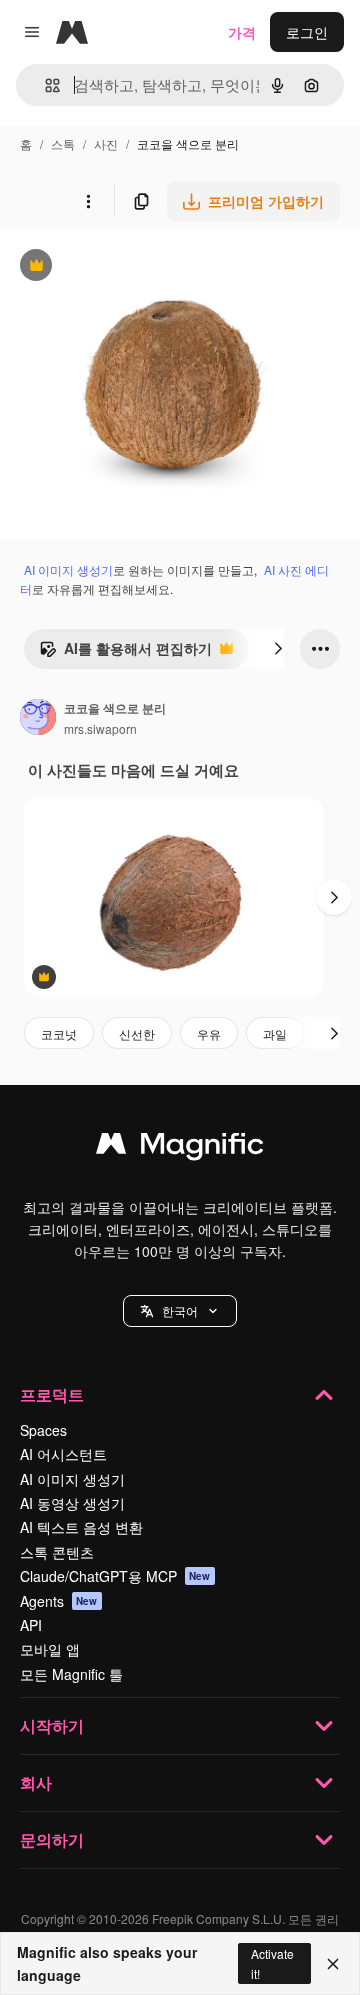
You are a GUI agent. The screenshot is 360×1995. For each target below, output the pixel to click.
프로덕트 (52, 1394)
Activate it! (272, 1963)
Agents (59, 1601)
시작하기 (52, 1725)
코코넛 (59, 1033)
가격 (242, 32)
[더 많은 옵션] (88, 201)
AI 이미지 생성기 (68, 569)
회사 (36, 1782)
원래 (115, 267)
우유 (209, 1033)
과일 (275, 1033)
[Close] (333, 1964)
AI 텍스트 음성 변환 (81, 1527)
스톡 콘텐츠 (57, 1552)
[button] (180, 1311)
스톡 (63, 143)
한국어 (180, 1310)
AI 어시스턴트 (63, 1454)
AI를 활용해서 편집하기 (125, 653)
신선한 (137, 1033)
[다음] (278, 649)
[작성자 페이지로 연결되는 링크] (38, 719)
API (31, 1625)
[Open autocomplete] (44, 85)
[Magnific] (180, 1148)
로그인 (307, 32)
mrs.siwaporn (100, 728)
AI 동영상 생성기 (72, 1503)
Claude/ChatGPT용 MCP (115, 1576)
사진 (106, 143)
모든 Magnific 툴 (71, 1674)
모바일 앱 (50, 1649)
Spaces (43, 1430)
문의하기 (52, 1839)
